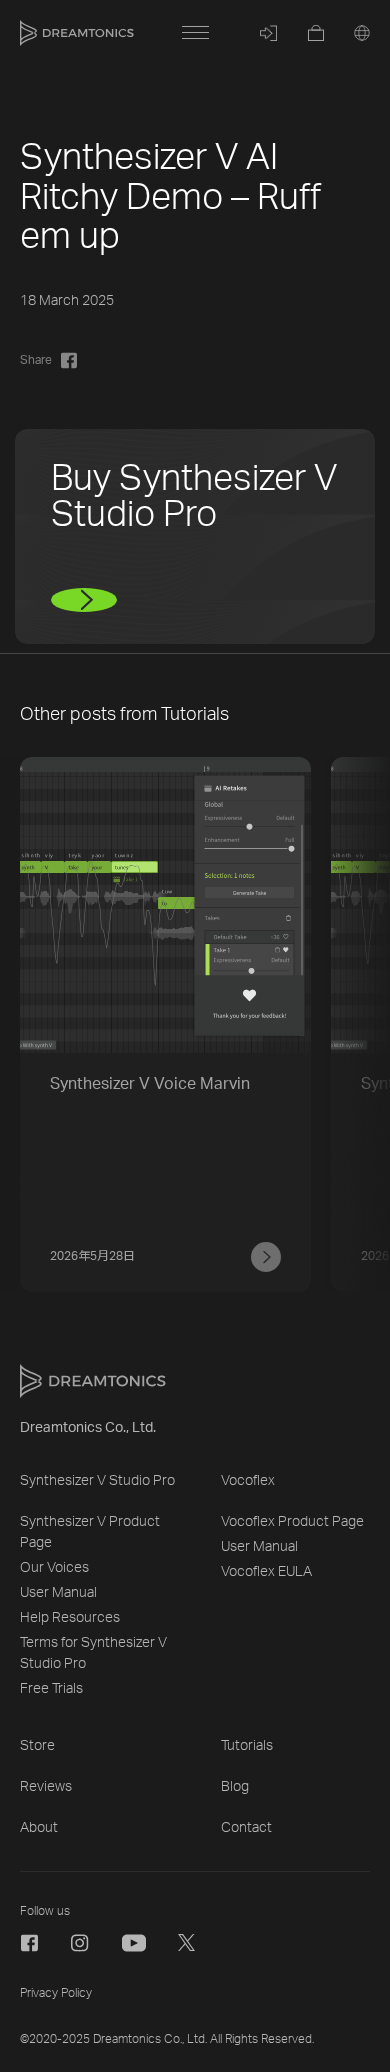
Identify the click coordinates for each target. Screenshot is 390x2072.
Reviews (46, 1787)
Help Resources (70, 1618)
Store (37, 1746)
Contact (246, 1828)
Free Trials (51, 1689)
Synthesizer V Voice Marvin (150, 1084)
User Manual (58, 1593)
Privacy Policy (56, 1993)
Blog (235, 1787)
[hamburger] (195, 33)
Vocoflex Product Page (292, 1522)
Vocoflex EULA (266, 1572)
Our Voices (54, 1568)
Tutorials (247, 1746)
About (39, 1828)
